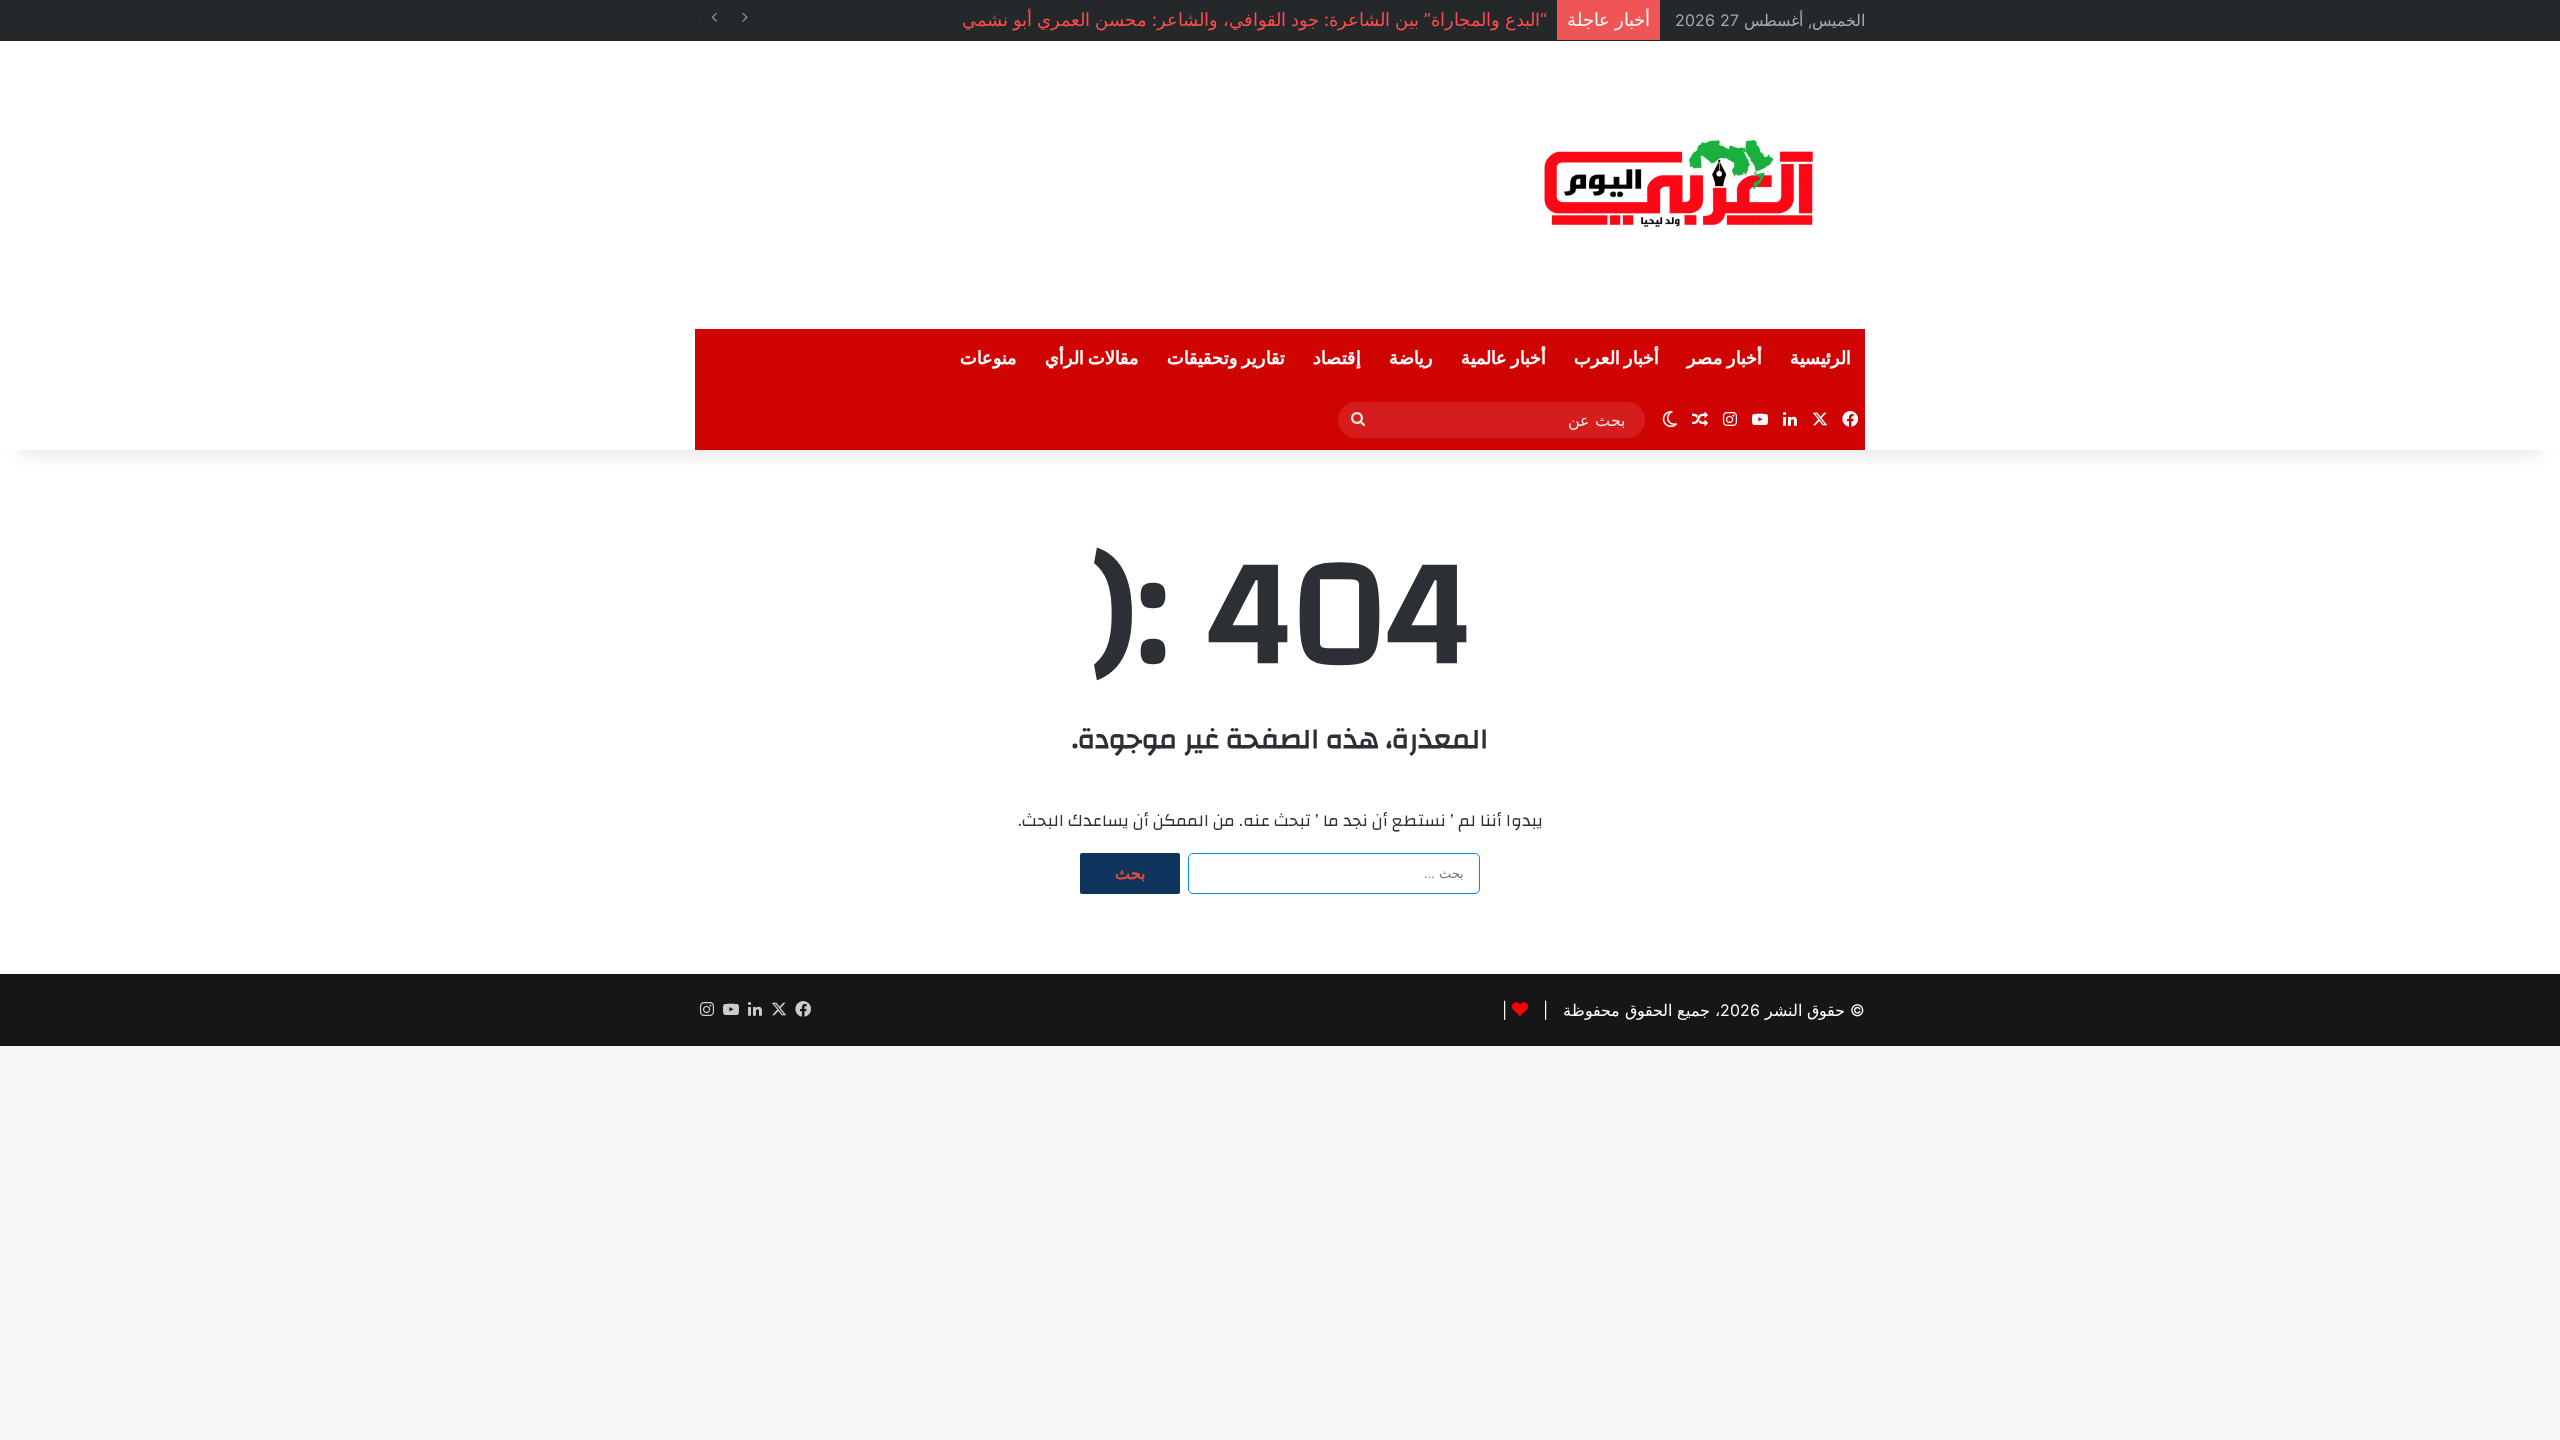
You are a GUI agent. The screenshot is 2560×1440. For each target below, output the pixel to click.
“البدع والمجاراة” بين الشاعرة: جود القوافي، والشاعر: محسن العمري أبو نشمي (1254, 19)
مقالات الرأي (1092, 358)
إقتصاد (1337, 358)
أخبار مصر (1724, 358)
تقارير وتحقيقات (1226, 358)
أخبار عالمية (1503, 358)
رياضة (1411, 358)
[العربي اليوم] (1680, 185)
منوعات (988, 358)
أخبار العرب (1616, 358)
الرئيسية (1820, 358)
